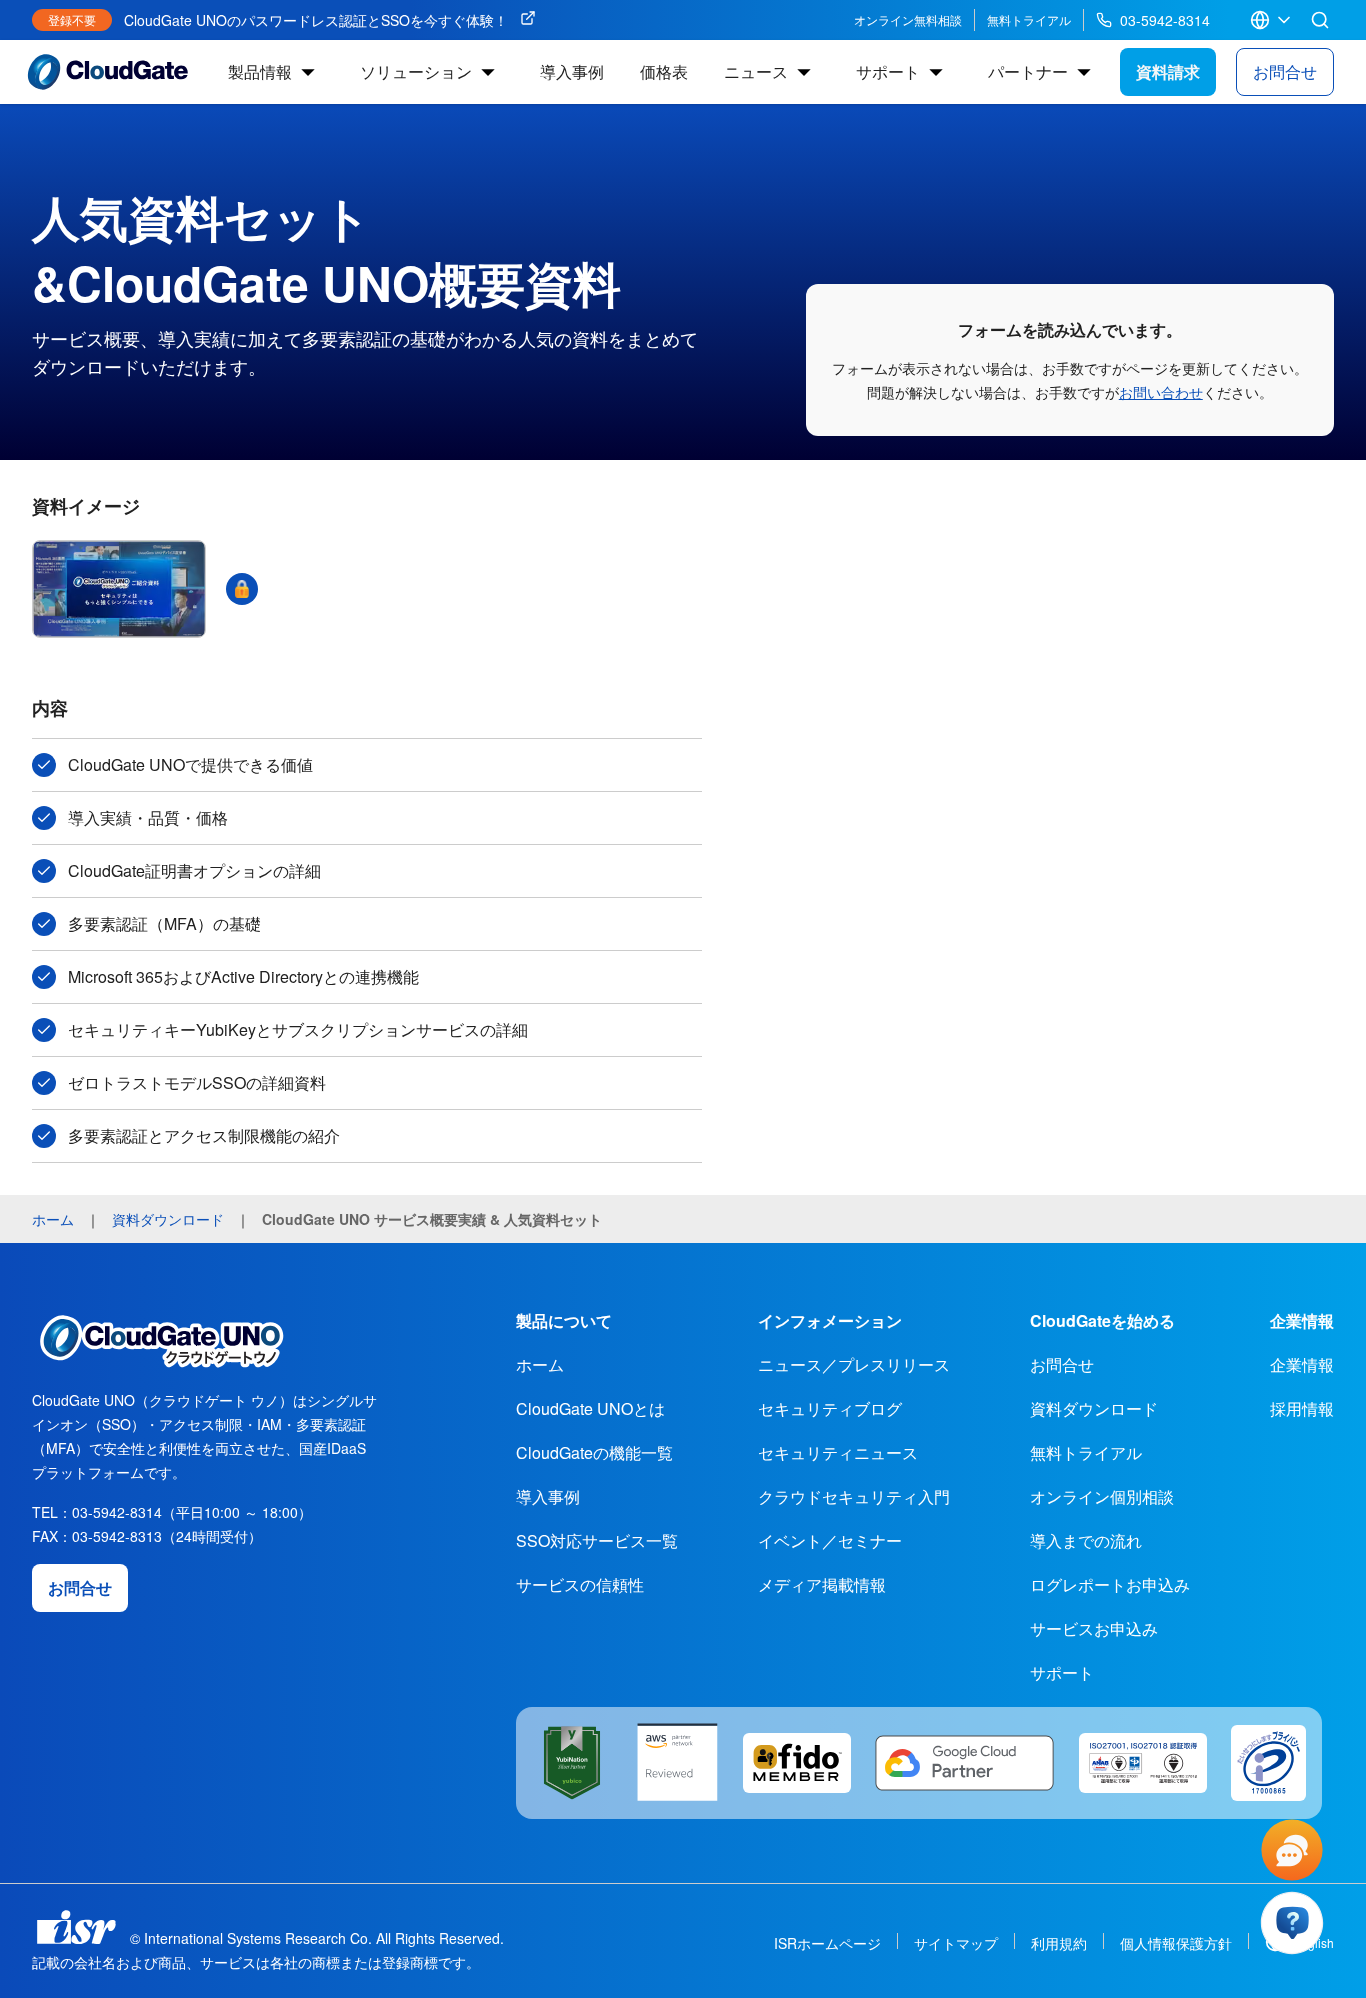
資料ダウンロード (1094, 1408)
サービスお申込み (1094, 1628)
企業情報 (1302, 1364)
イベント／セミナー (830, 1540)
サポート (888, 71)
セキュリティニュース (838, 1452)
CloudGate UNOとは (590, 1408)
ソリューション (416, 71)
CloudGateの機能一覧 (594, 1452)
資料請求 (1168, 71)
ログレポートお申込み (1110, 1584)
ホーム (540, 1364)
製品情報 (260, 71)
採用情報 (1302, 1408)
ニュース (756, 71)
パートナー (1028, 71)
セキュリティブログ (830, 1408)
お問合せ (1285, 71)
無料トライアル (1029, 19)
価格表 (664, 71)
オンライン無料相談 (908, 19)
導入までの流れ (1086, 1540)
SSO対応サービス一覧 (597, 1540)
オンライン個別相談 (1102, 1496)
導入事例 (572, 71)
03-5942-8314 (1165, 20)
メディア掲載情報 (822, 1584)
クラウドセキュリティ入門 (854, 1496)
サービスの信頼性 (580, 1584)
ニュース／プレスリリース (854, 1364)
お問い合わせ (1161, 392)
